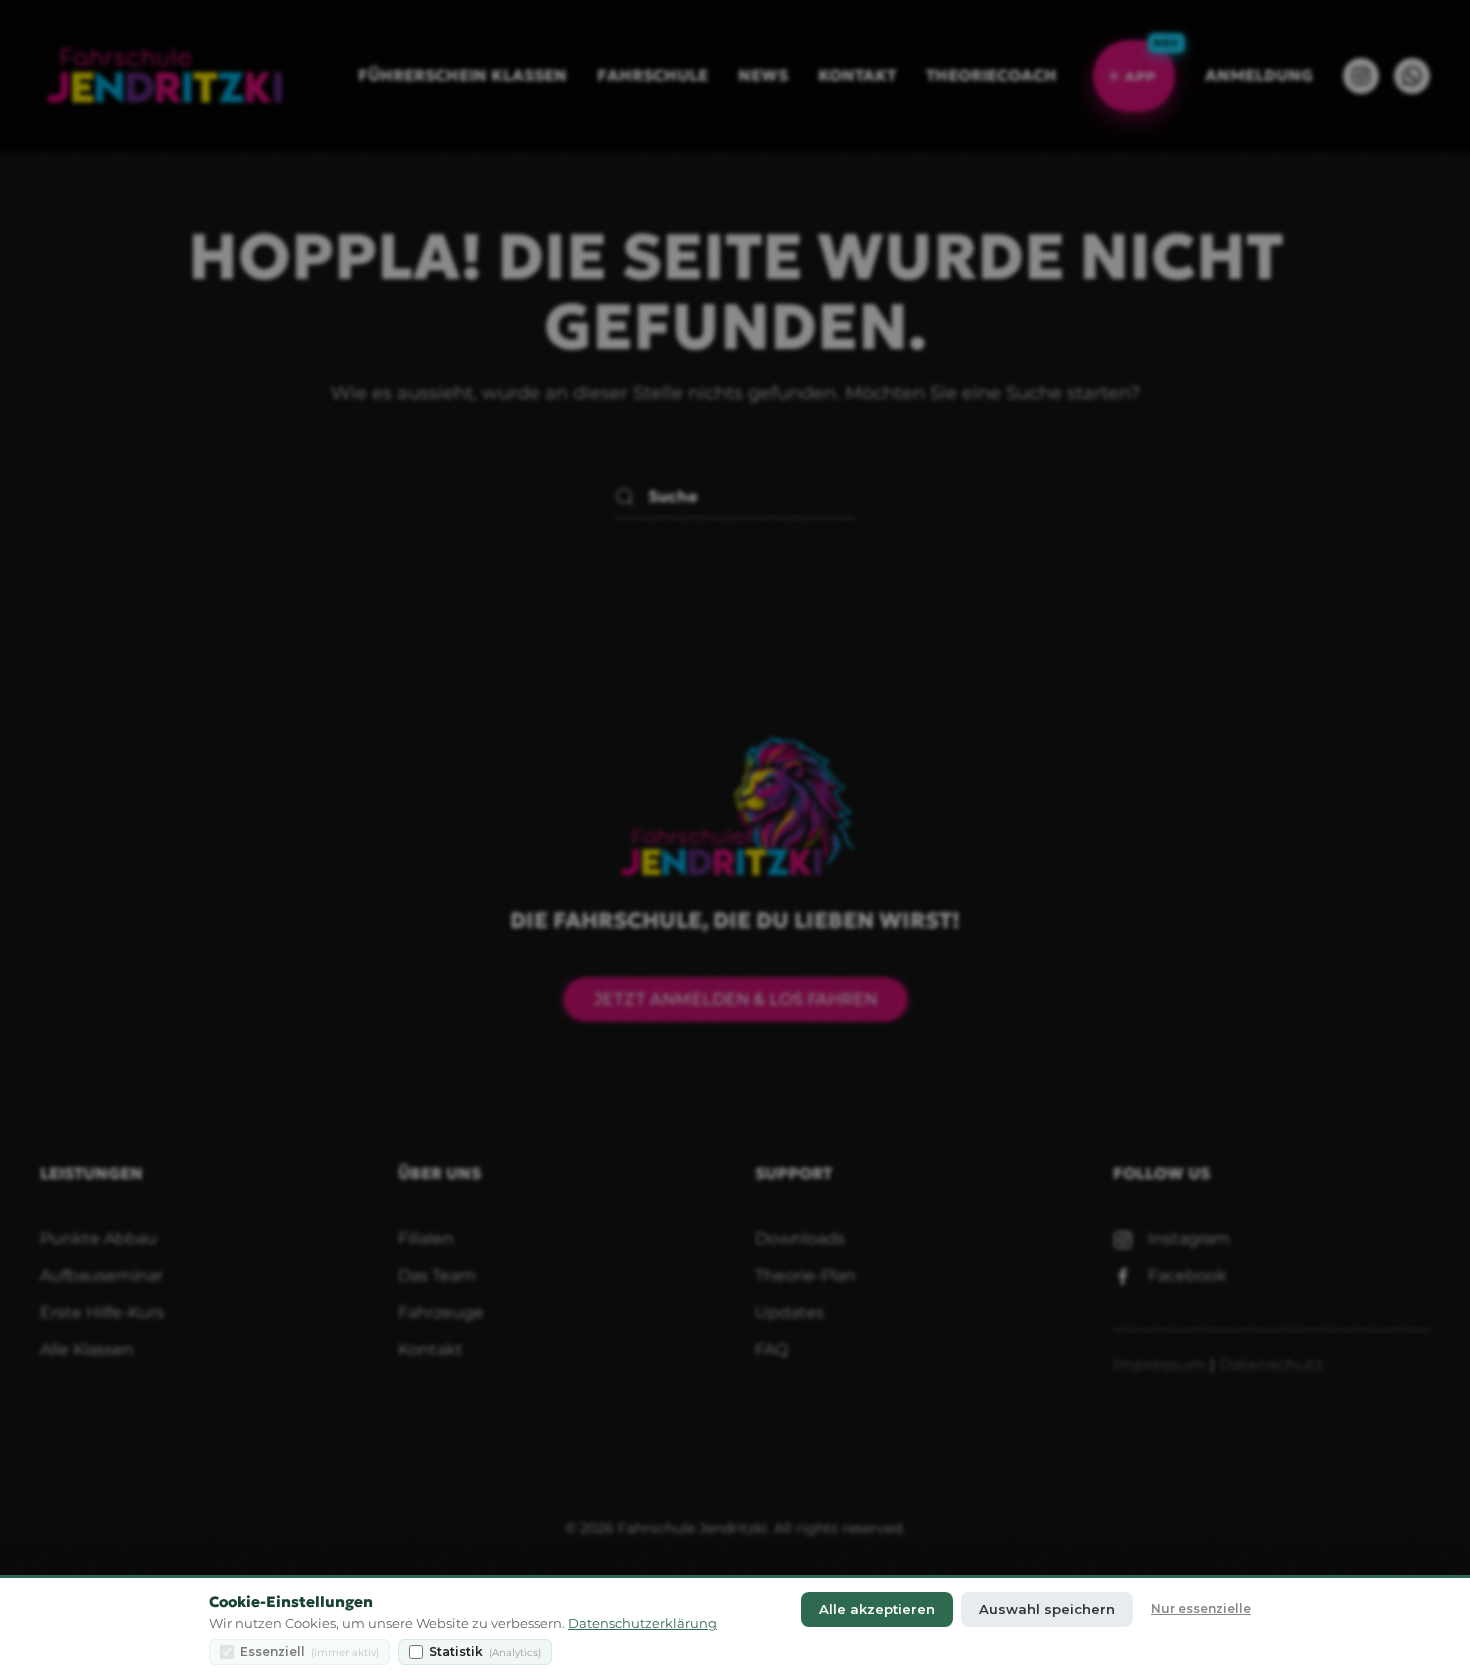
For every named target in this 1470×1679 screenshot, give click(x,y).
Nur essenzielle (1201, 1608)
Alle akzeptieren (877, 1609)
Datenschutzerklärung (642, 1623)
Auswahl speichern (1047, 1609)
